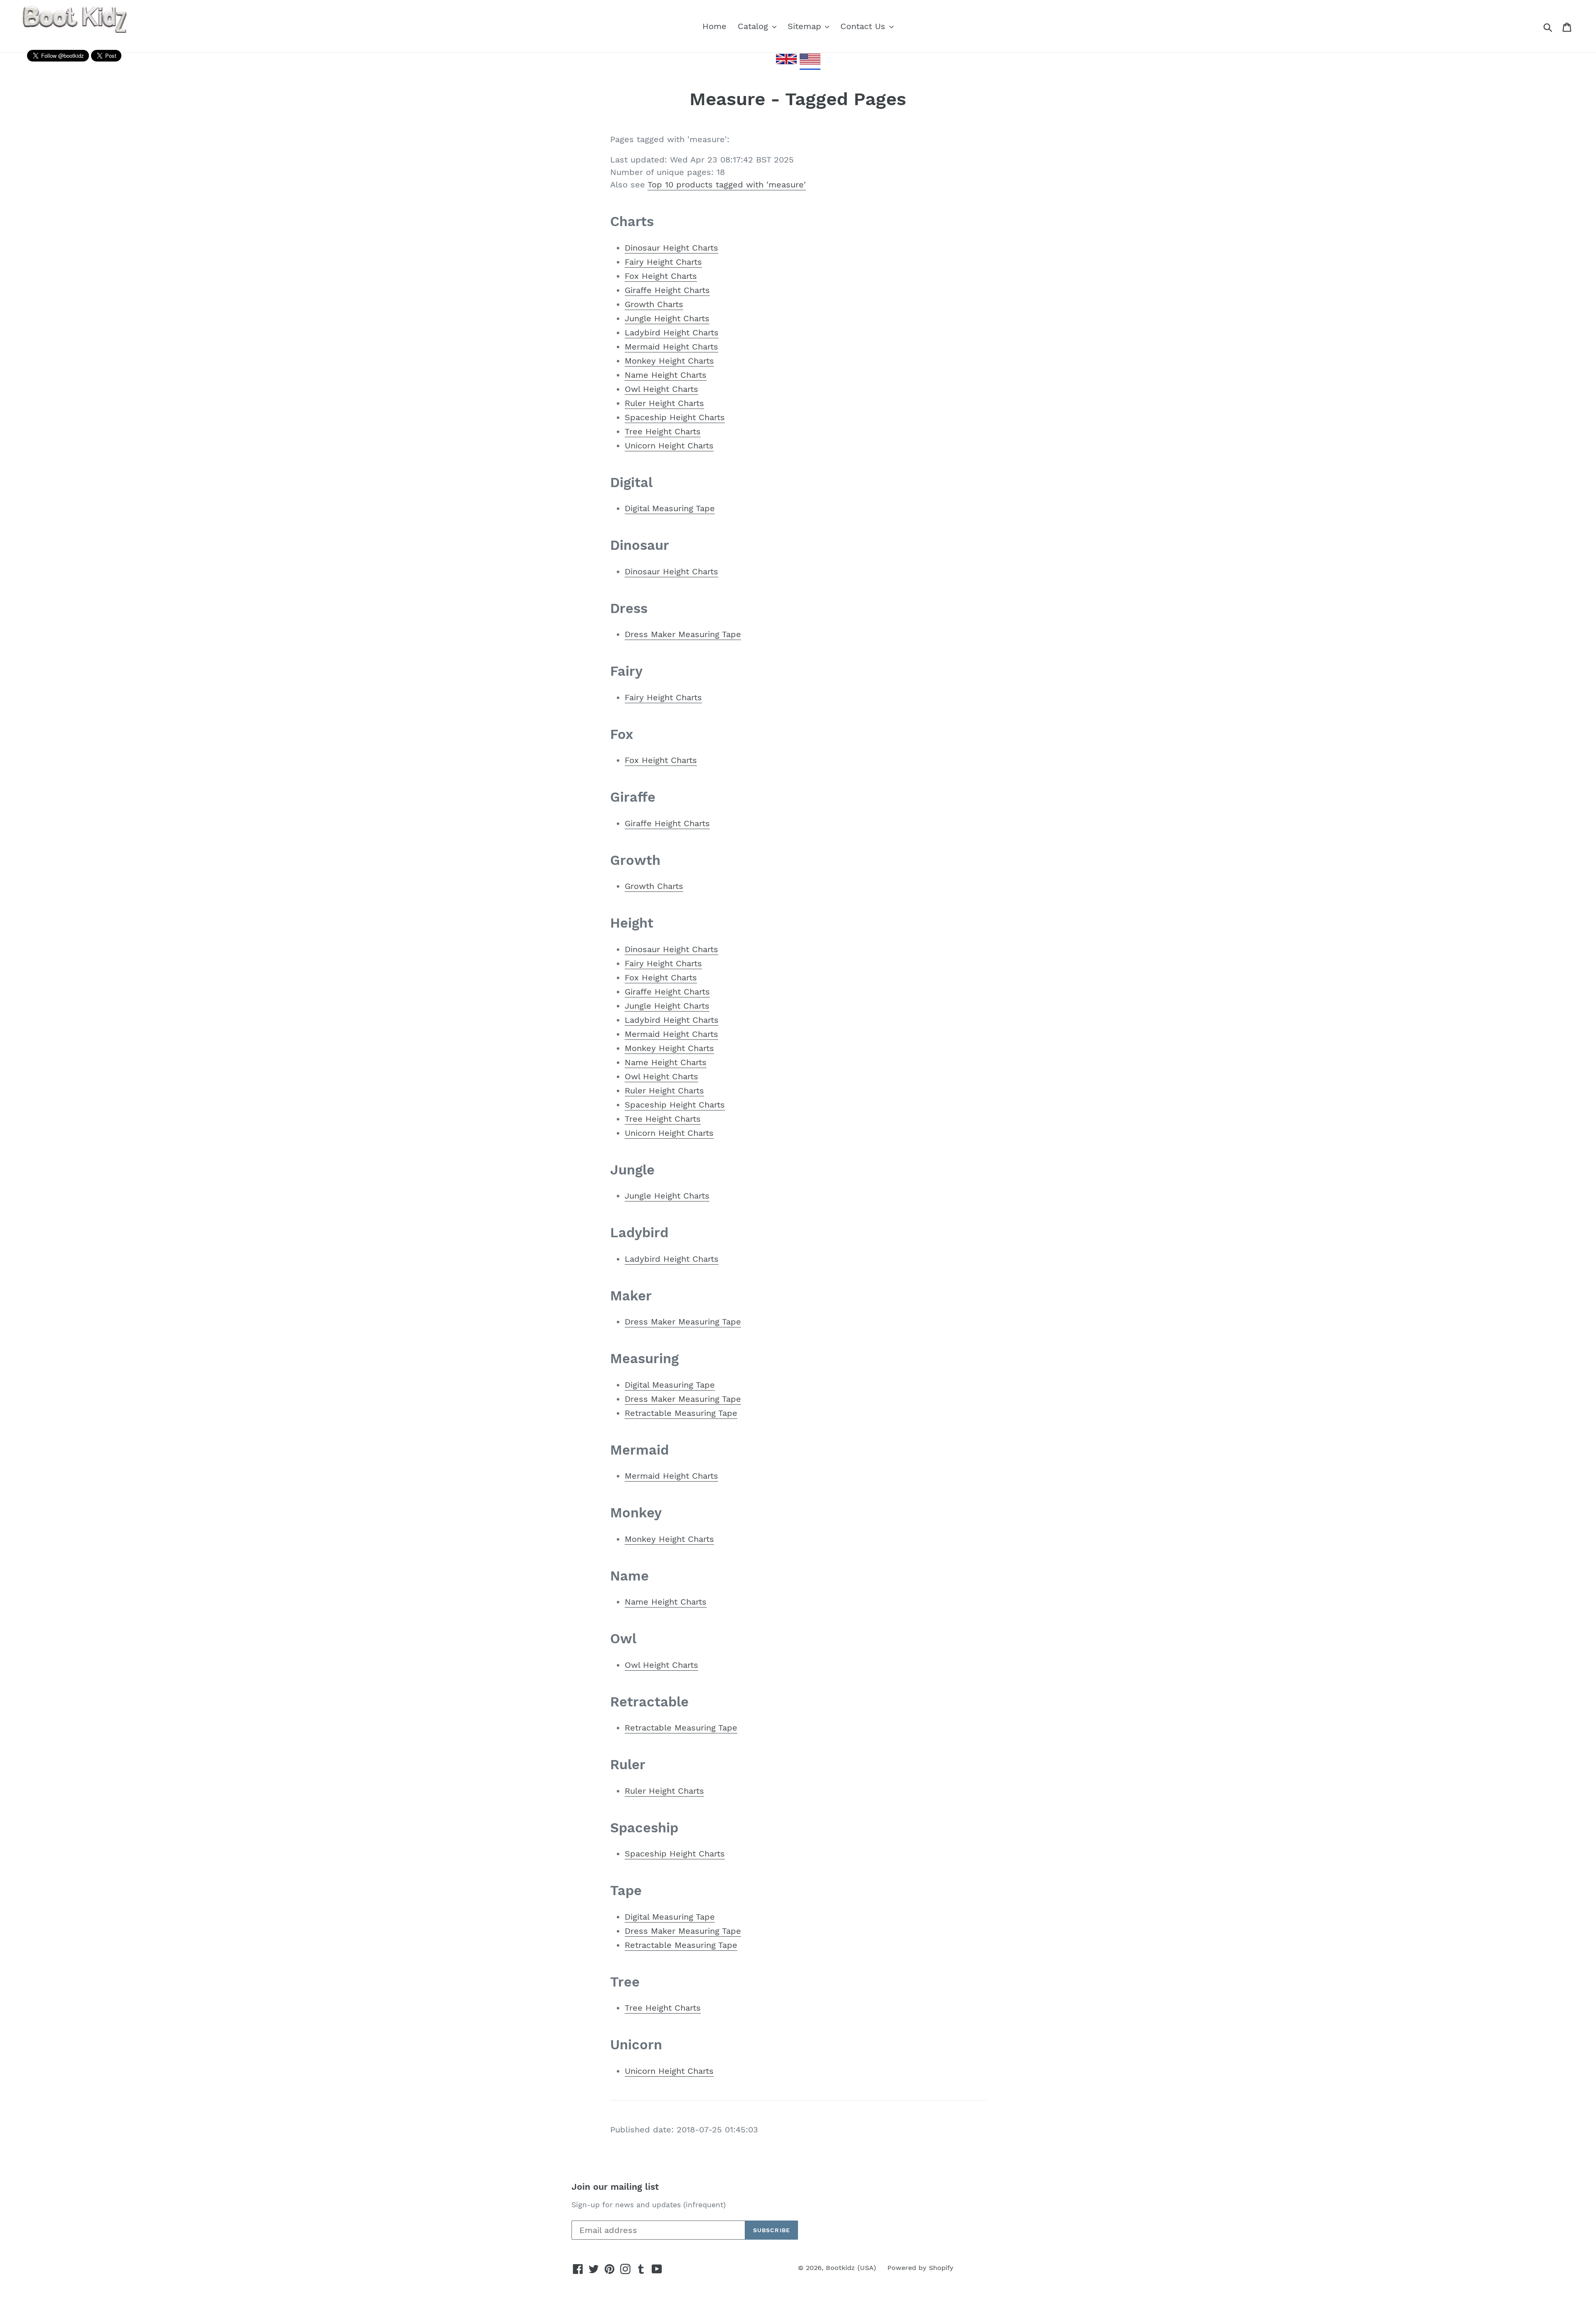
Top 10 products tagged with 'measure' (727, 185)
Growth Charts (654, 304)
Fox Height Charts (661, 276)
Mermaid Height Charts (671, 347)
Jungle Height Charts (667, 318)
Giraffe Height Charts (667, 290)
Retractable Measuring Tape (681, 1413)
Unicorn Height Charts (669, 446)
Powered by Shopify (920, 2268)
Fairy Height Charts (663, 262)
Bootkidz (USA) (851, 2268)
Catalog (754, 26)
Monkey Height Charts (669, 361)
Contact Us (864, 26)
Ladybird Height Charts (672, 332)
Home (714, 26)
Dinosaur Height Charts (671, 248)
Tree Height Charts (663, 431)
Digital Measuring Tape (670, 508)
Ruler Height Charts (664, 403)
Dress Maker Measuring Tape (683, 634)
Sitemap (806, 26)
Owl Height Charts (661, 389)
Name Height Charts (666, 375)
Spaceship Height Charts (675, 417)
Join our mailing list (615, 2187)
